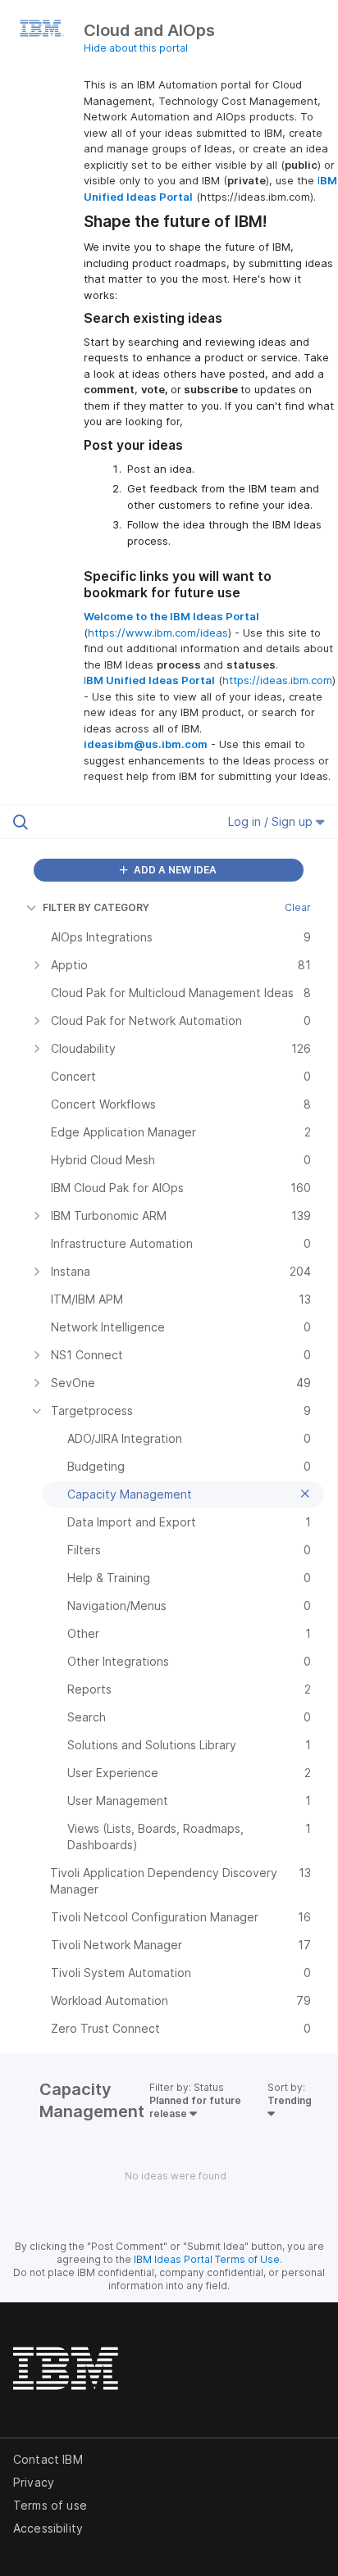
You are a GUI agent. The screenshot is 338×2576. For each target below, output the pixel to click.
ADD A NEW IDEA (174, 870)
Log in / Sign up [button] (272, 821)
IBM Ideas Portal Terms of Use (207, 2259)
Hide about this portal (136, 48)
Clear (298, 907)
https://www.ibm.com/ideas (158, 633)
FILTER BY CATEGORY (96, 907)
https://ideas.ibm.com (277, 680)
